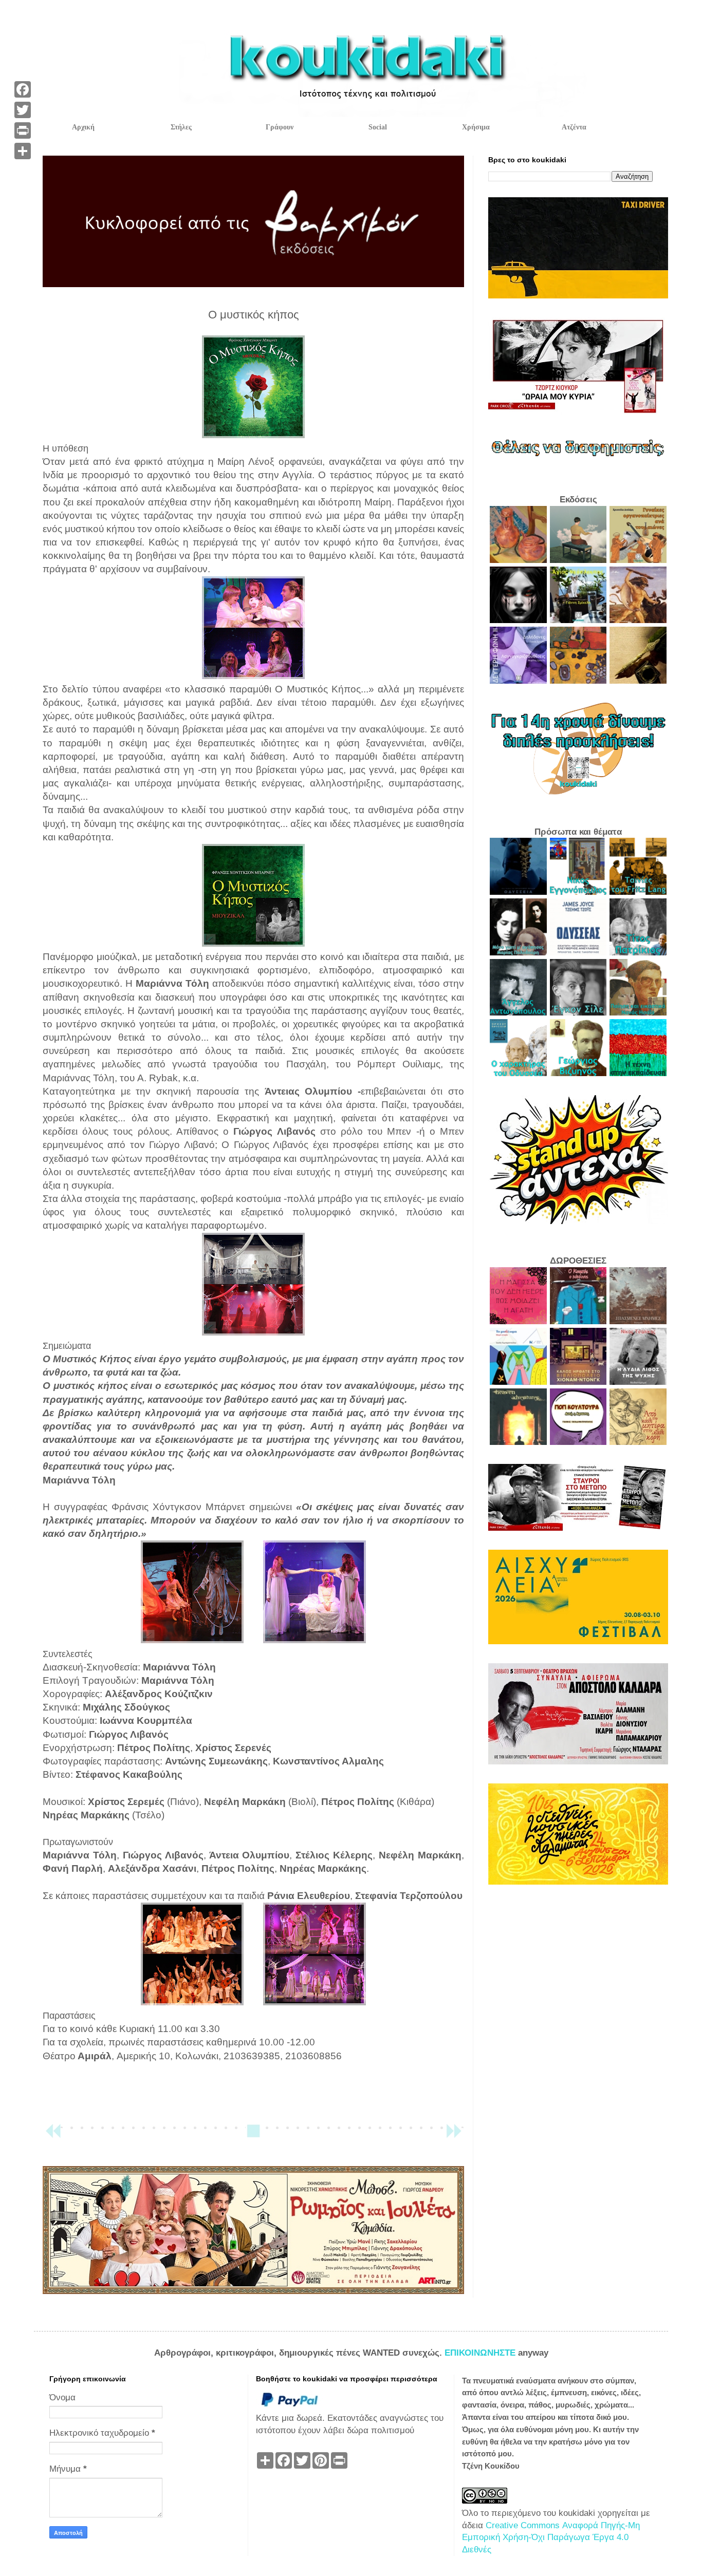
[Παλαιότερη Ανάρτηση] (454, 2136)
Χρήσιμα (476, 127)
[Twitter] (23, 110)
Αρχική (83, 127)
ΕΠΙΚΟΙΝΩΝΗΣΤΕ (481, 2353)
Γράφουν (280, 127)
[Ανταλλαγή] (23, 151)
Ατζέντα (574, 127)
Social (378, 127)
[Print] (23, 130)
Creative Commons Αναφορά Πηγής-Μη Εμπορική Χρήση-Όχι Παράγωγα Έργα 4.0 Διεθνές (551, 2538)
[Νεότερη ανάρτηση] (53, 2136)
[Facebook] (23, 89)
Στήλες (181, 127)
